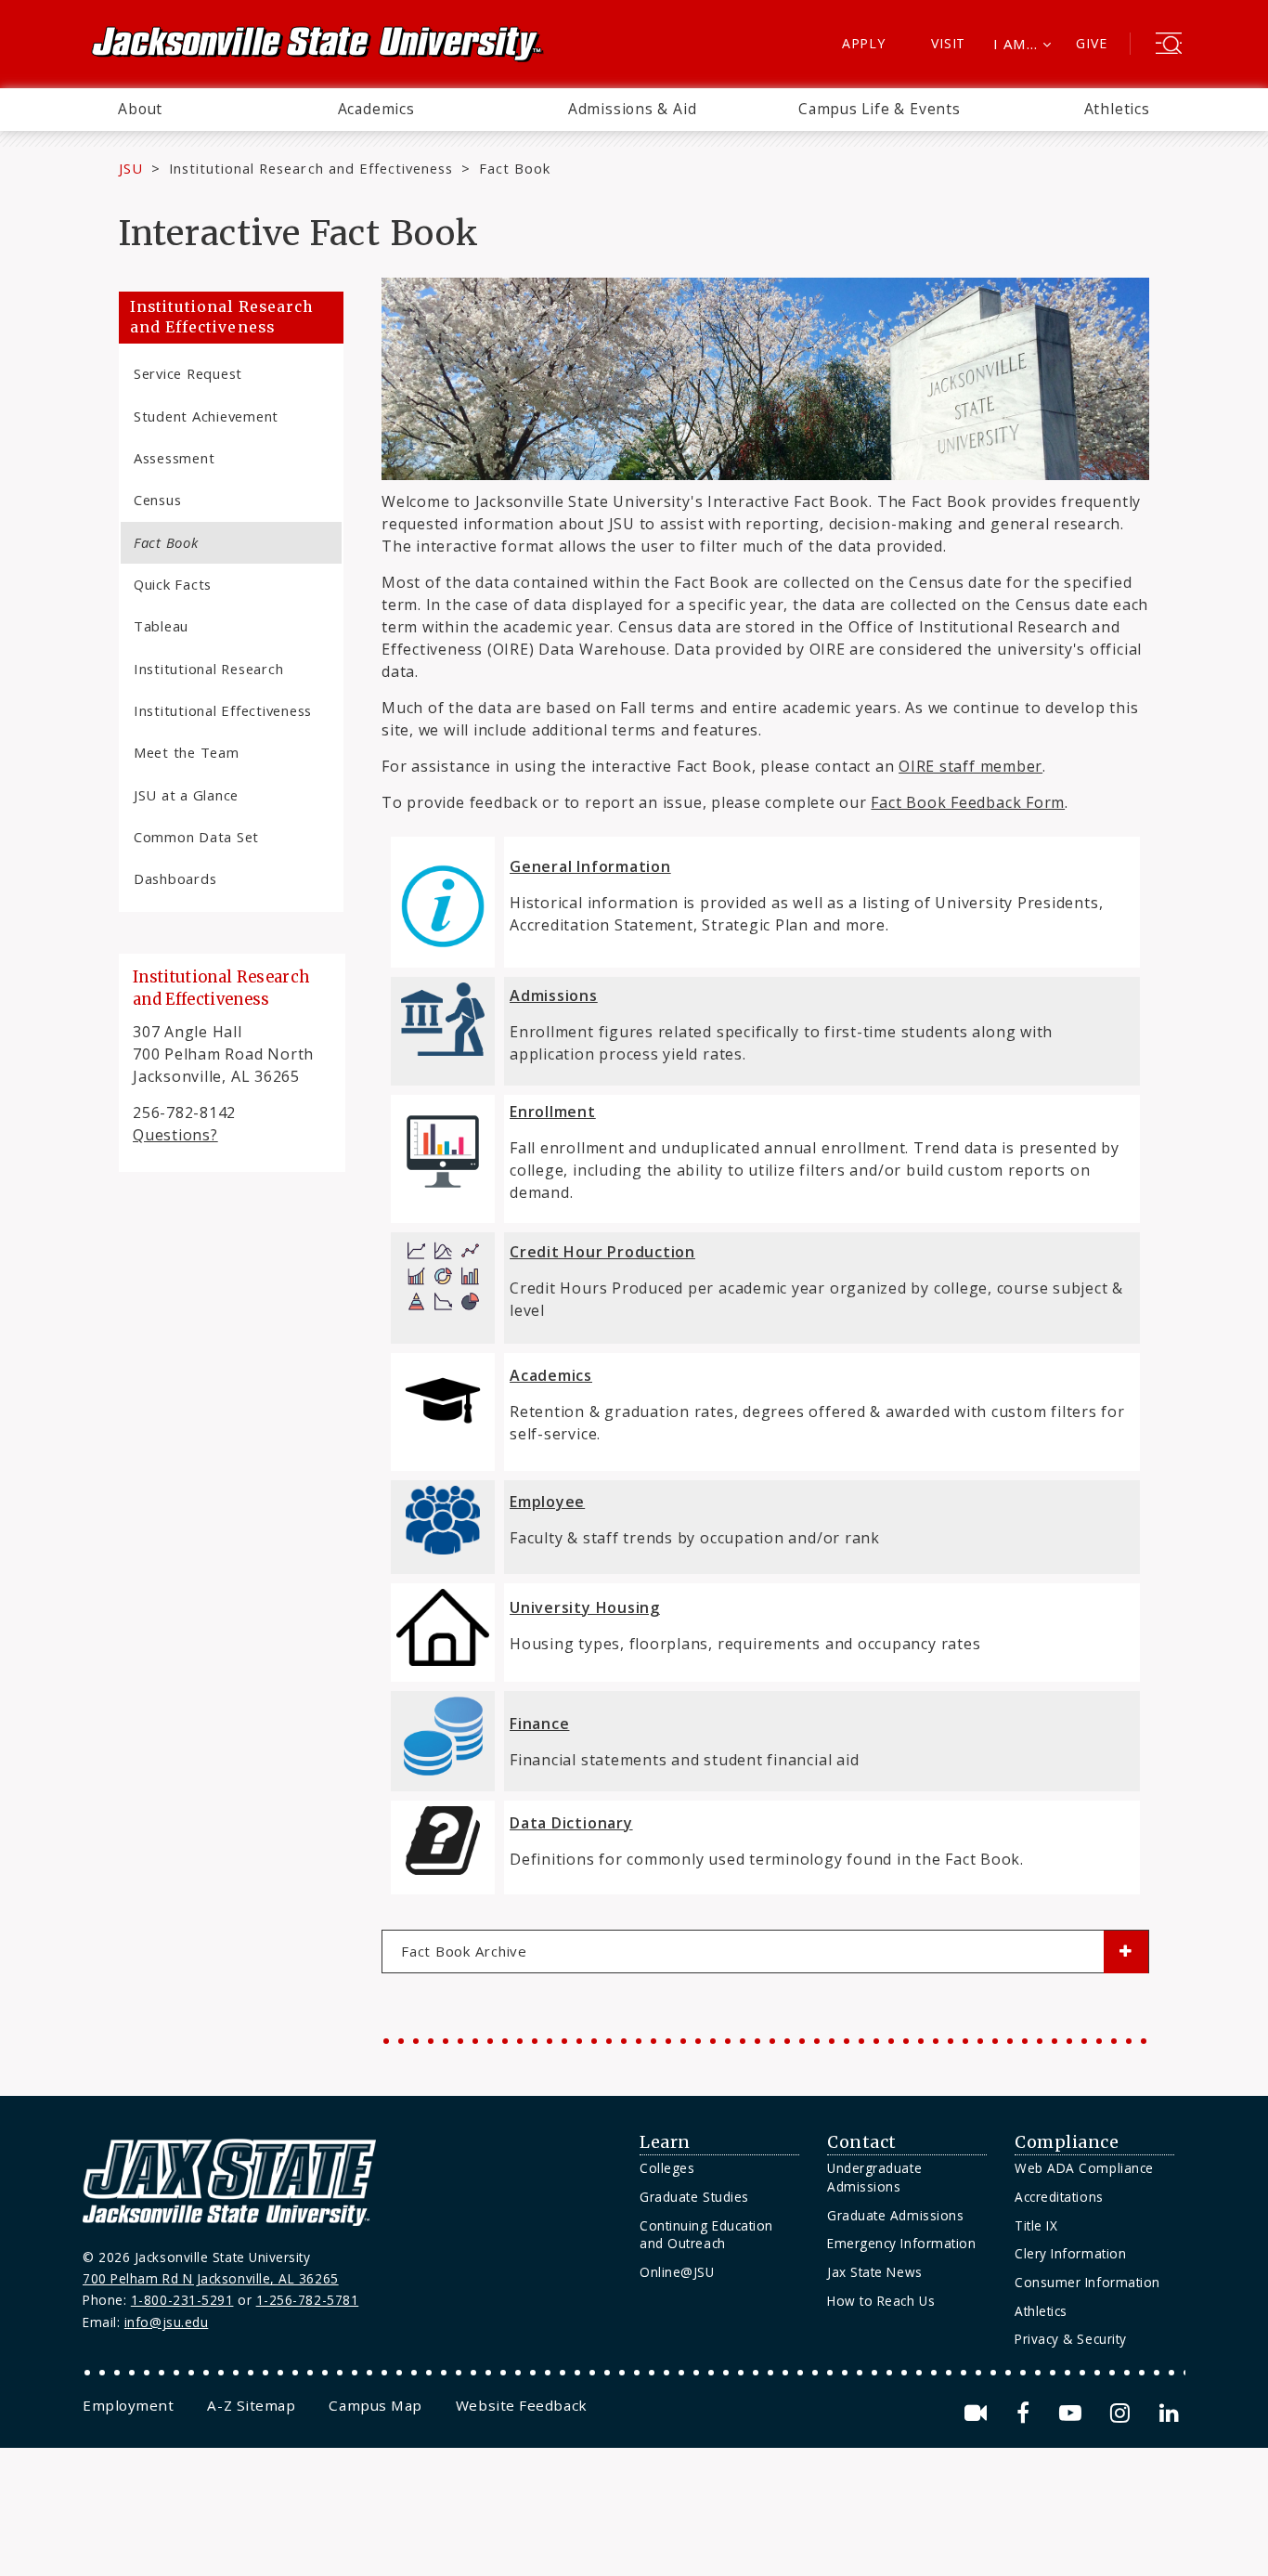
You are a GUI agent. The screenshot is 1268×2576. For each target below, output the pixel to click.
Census (157, 500)
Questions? (175, 1135)
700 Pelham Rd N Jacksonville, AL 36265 (211, 2278)
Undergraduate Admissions (874, 2177)
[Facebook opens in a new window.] (1026, 2413)
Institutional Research (208, 669)
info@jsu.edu (167, 2322)
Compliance (1067, 2142)
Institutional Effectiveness (223, 710)
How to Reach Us (881, 2301)
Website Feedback (522, 2405)
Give (1091, 43)
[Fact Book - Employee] (443, 1520)
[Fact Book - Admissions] (443, 1055)
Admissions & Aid (633, 109)
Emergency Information (901, 2243)
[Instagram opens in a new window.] (1123, 2413)
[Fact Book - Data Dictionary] (443, 1841)
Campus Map (375, 2405)
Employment (128, 2405)
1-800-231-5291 (182, 2300)
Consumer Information (1087, 2282)
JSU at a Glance (186, 795)
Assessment (174, 458)
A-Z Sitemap (251, 2405)
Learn (665, 2142)
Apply (864, 43)
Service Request (188, 373)
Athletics (1117, 109)
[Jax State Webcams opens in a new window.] (979, 2413)
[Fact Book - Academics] (443, 1405)
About (140, 109)
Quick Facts (173, 584)
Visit (948, 43)
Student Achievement (206, 416)
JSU (131, 168)
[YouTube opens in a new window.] (1074, 2413)
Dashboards (175, 878)
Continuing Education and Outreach (706, 2235)
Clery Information (1070, 2253)
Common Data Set (196, 837)
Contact (862, 2142)
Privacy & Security (1071, 2339)
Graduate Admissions (895, 2215)
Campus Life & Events (880, 109)
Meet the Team (187, 752)
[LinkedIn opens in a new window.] (1168, 2413)
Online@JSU (677, 2272)
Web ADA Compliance (1084, 2168)
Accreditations (1059, 2197)
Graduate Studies (694, 2197)
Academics (376, 109)
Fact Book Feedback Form (968, 802)
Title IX (1036, 2225)
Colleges (667, 2168)
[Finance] (443, 1775)
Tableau (161, 626)
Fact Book (166, 542)
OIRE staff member (970, 766)
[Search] (1169, 46)
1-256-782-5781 (308, 2300)
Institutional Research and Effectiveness (311, 168)
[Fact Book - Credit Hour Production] (443, 1313)
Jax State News (875, 2272)
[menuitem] (140, 110)
